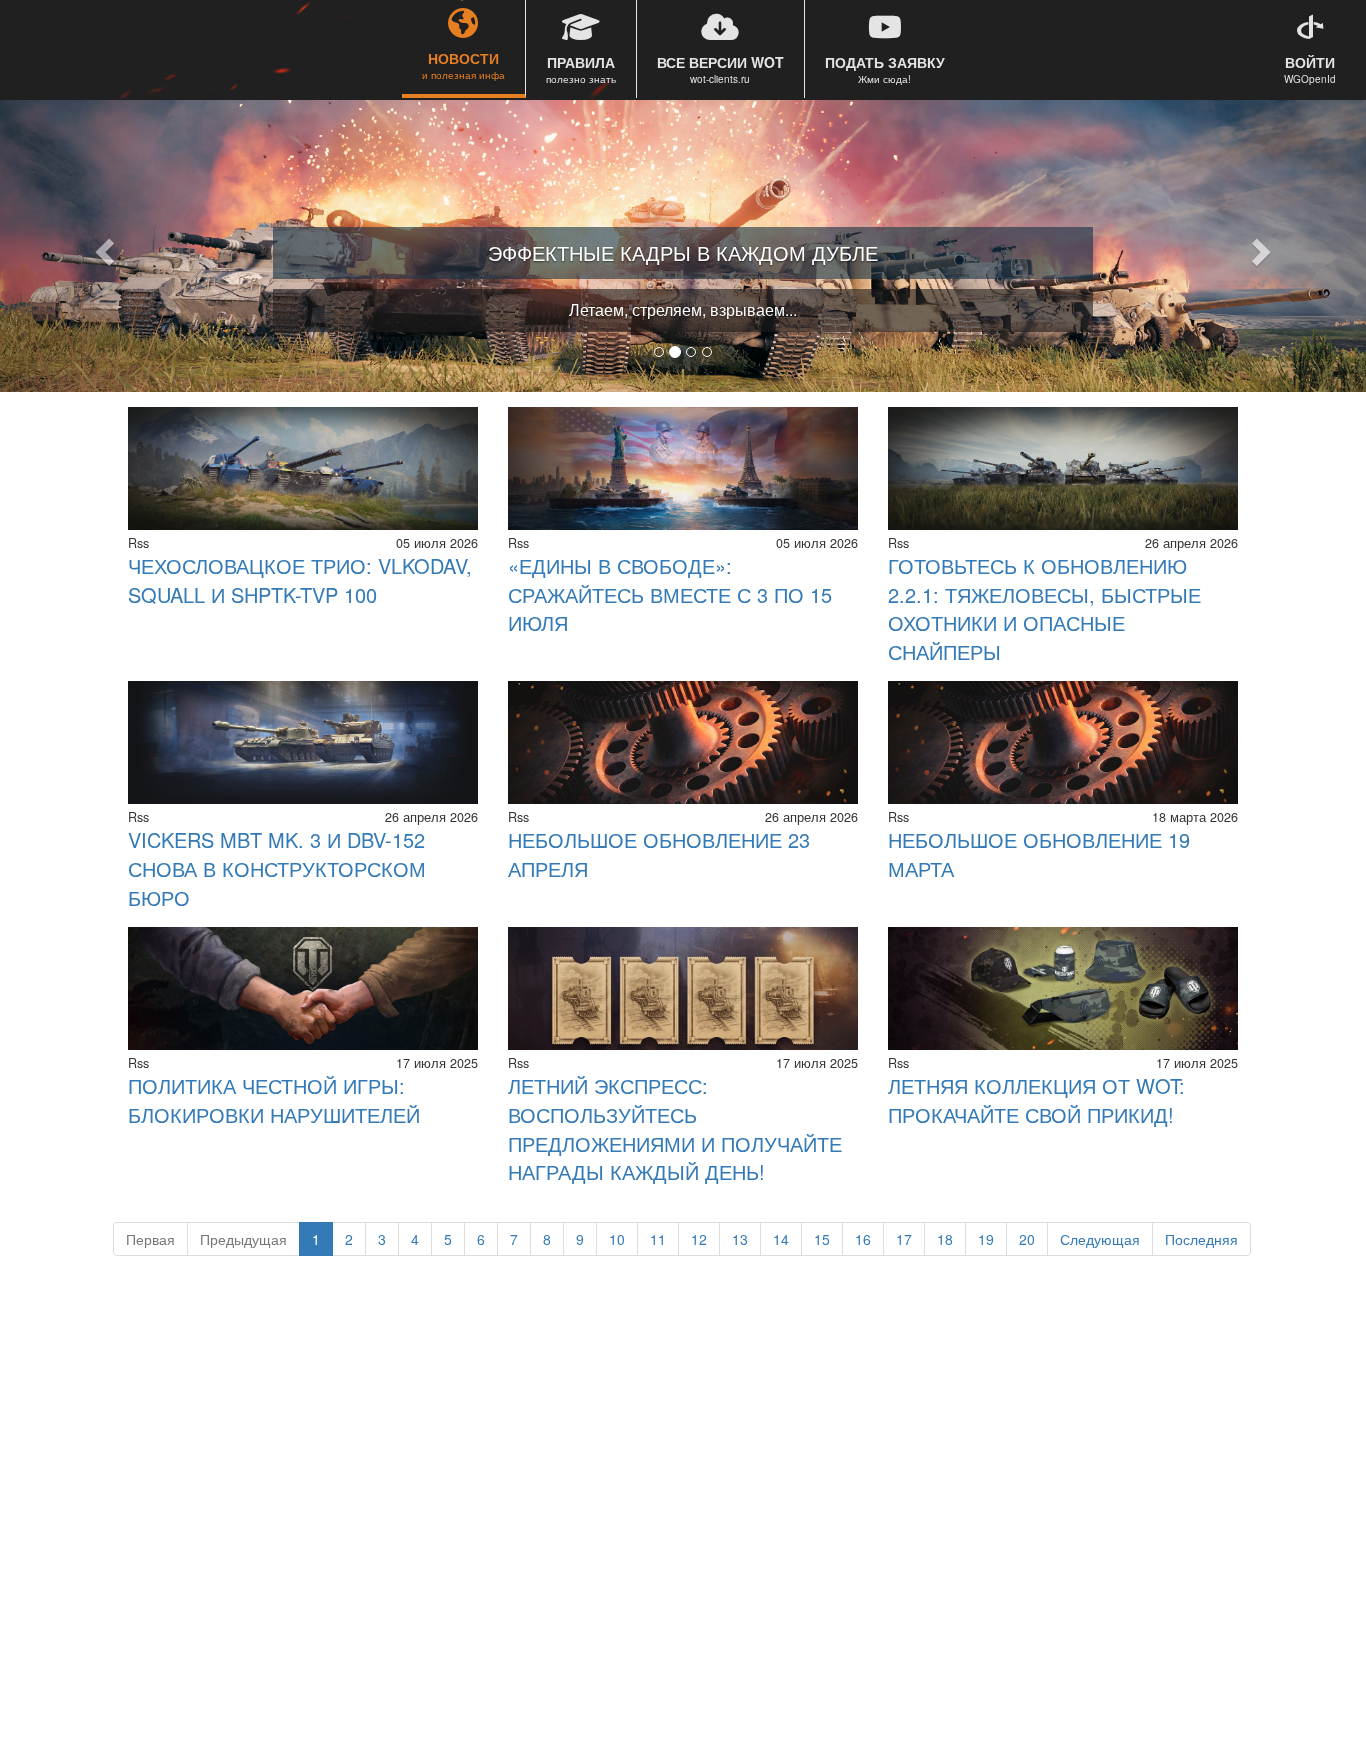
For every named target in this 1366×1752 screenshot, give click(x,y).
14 (781, 1239)
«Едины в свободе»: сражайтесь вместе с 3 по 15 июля (670, 594)
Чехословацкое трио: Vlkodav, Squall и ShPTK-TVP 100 (300, 580)
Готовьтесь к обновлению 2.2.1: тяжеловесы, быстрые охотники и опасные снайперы (1044, 608)
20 (1027, 1239)
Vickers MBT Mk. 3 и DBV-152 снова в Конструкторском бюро (277, 868)
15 (822, 1239)
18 (945, 1239)
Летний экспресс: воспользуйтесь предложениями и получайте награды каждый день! (675, 1128)
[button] (102, 246)
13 (740, 1239)
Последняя (1201, 1239)
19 (986, 1239)
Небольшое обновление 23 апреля (659, 854)
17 (904, 1239)
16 (863, 1239)
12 (699, 1239)
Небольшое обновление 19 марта (1039, 854)
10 (617, 1239)
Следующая (1100, 1239)
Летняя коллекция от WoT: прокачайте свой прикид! (1036, 1100)
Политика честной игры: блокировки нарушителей (274, 1100)
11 (658, 1239)
